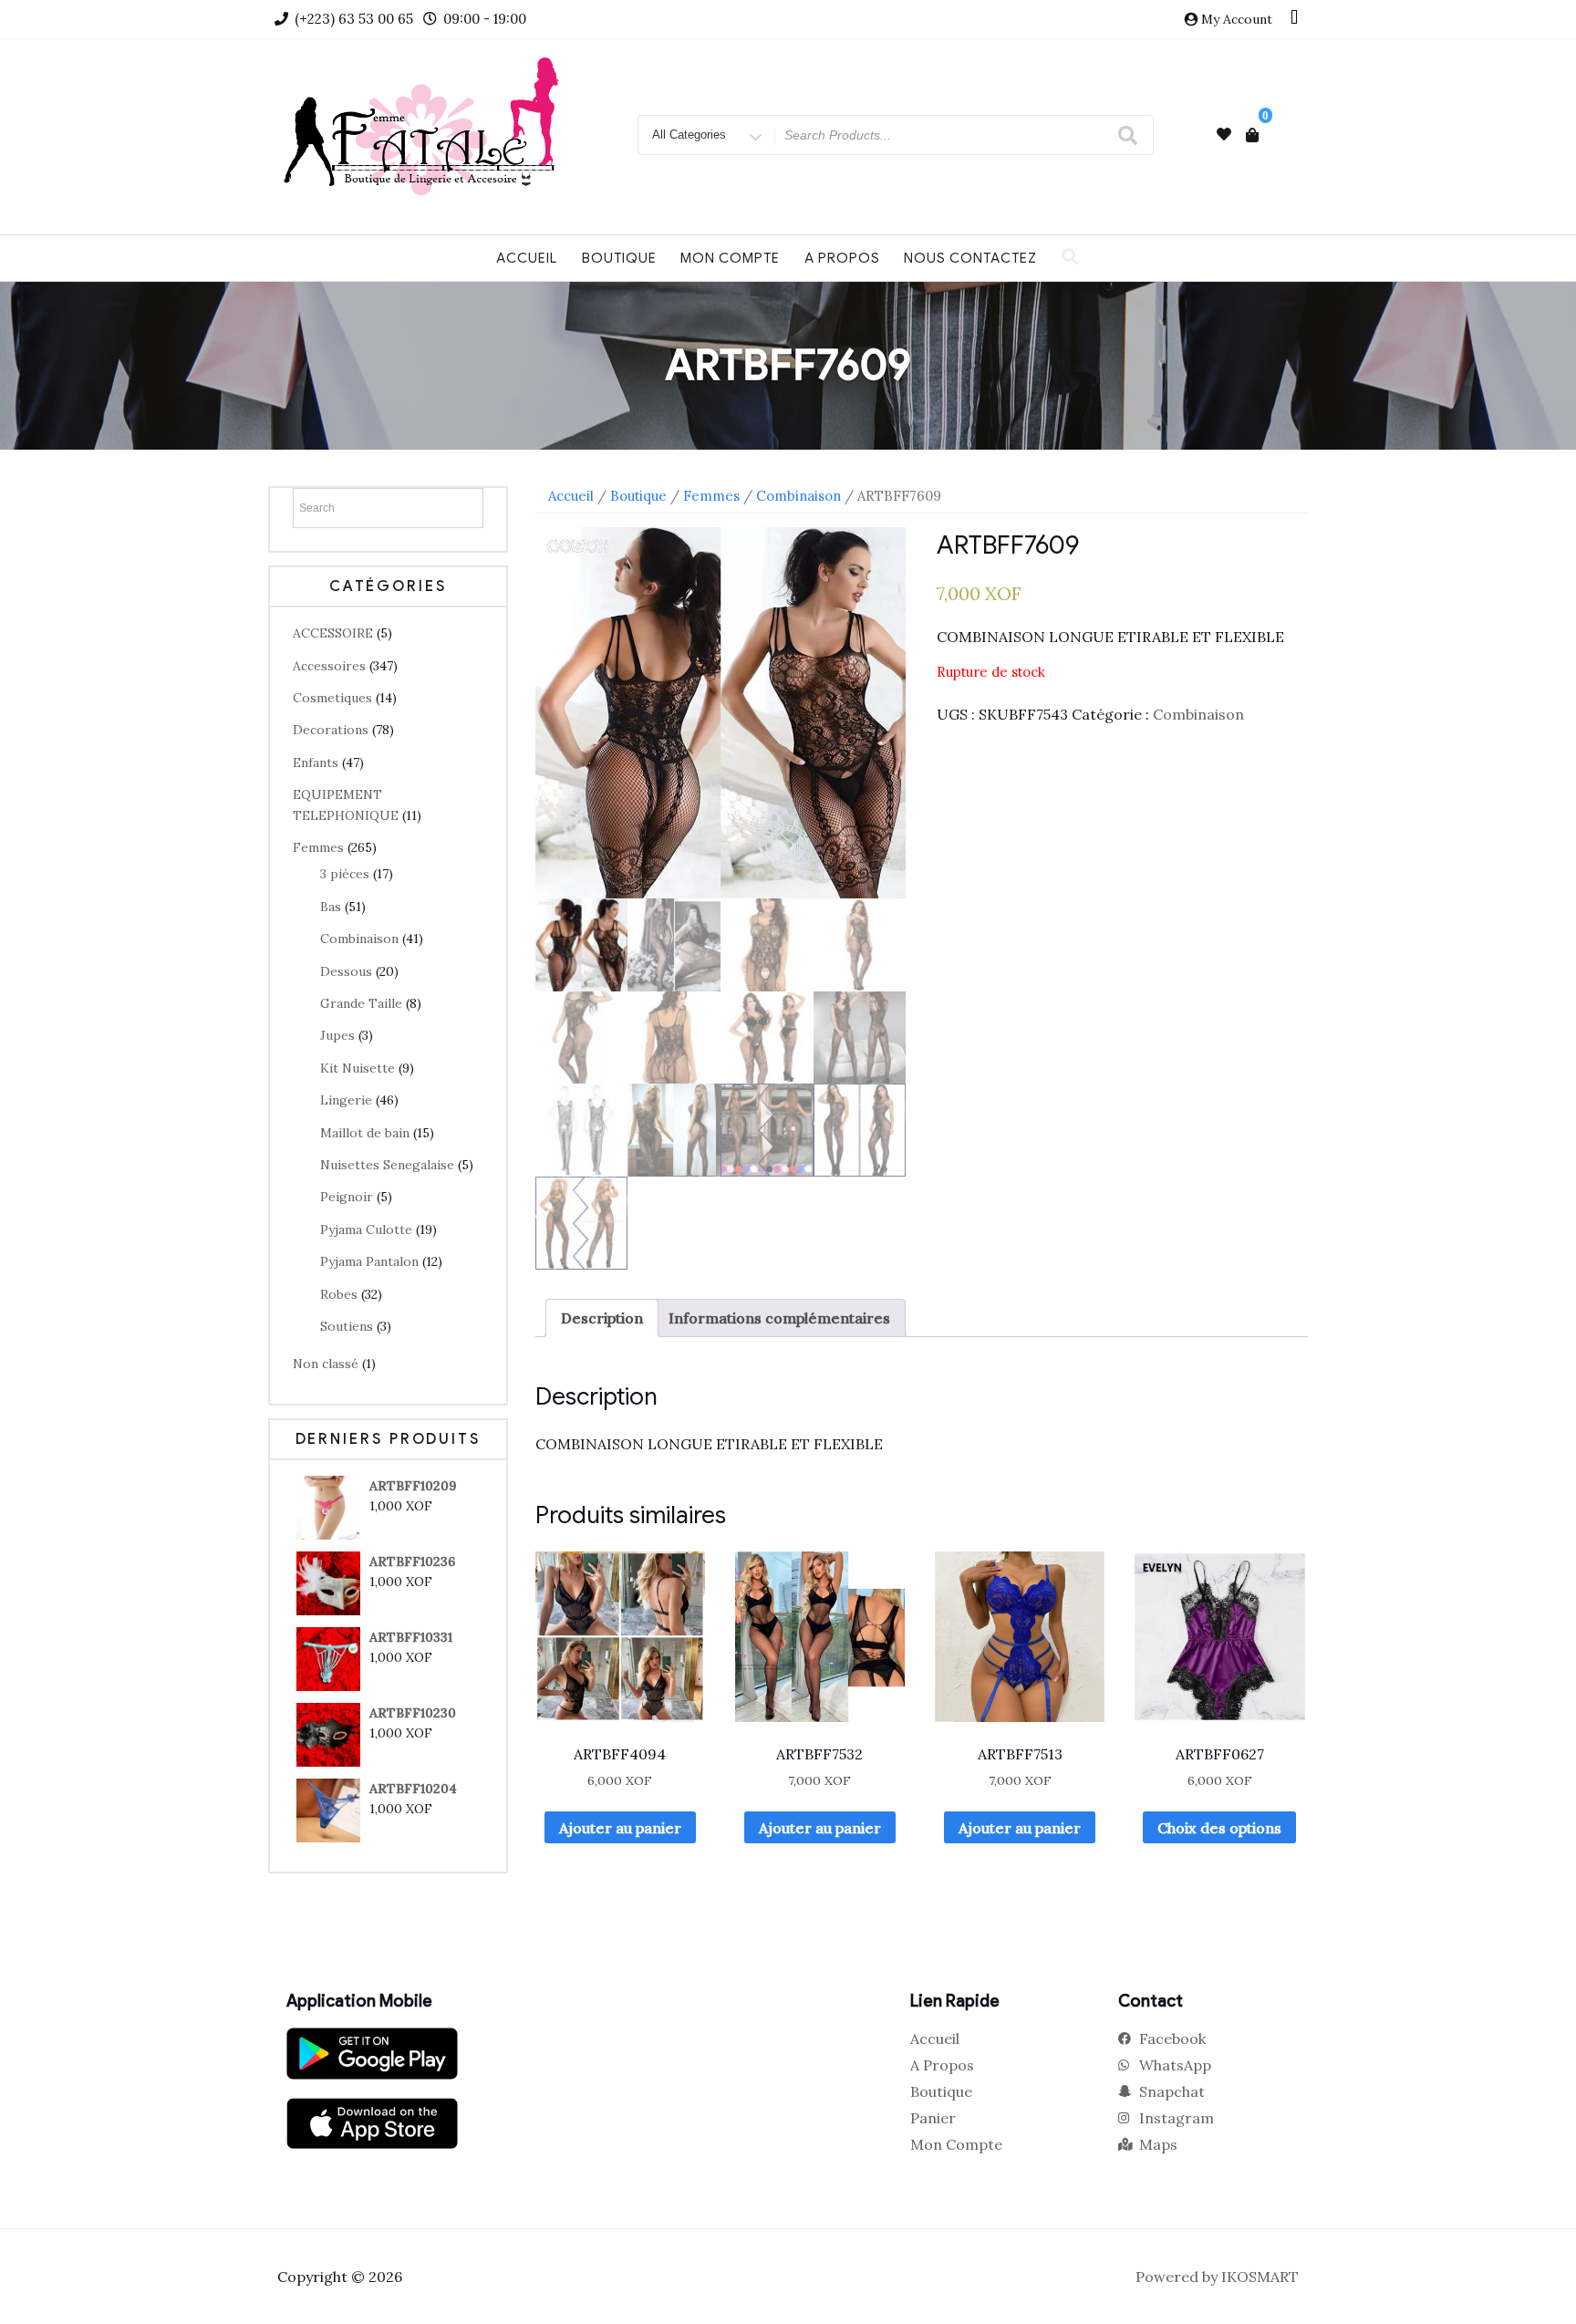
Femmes (318, 847)
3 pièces (345, 874)
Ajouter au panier (620, 1828)
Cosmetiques (332, 698)
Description (602, 1318)
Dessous (346, 971)
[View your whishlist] (1224, 135)
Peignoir (347, 1197)
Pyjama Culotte (366, 1229)
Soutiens (347, 1326)
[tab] (602, 1318)
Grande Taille (361, 1003)
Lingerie (346, 1100)
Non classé (326, 1364)
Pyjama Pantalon (369, 1261)
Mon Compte (730, 258)
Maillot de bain (365, 1133)
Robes (339, 1294)
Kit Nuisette (358, 1068)
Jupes (337, 1035)
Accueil (527, 258)
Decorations (331, 730)
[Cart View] (1252, 135)
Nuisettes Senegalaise (387, 1165)
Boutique (619, 258)
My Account (1237, 19)
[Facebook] (1294, 19)
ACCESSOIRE (333, 633)
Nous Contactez (970, 258)
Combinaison (359, 939)
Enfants (316, 763)
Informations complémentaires (779, 1318)
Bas (331, 907)
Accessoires (329, 666)
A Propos (842, 258)
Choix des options (1219, 1828)
